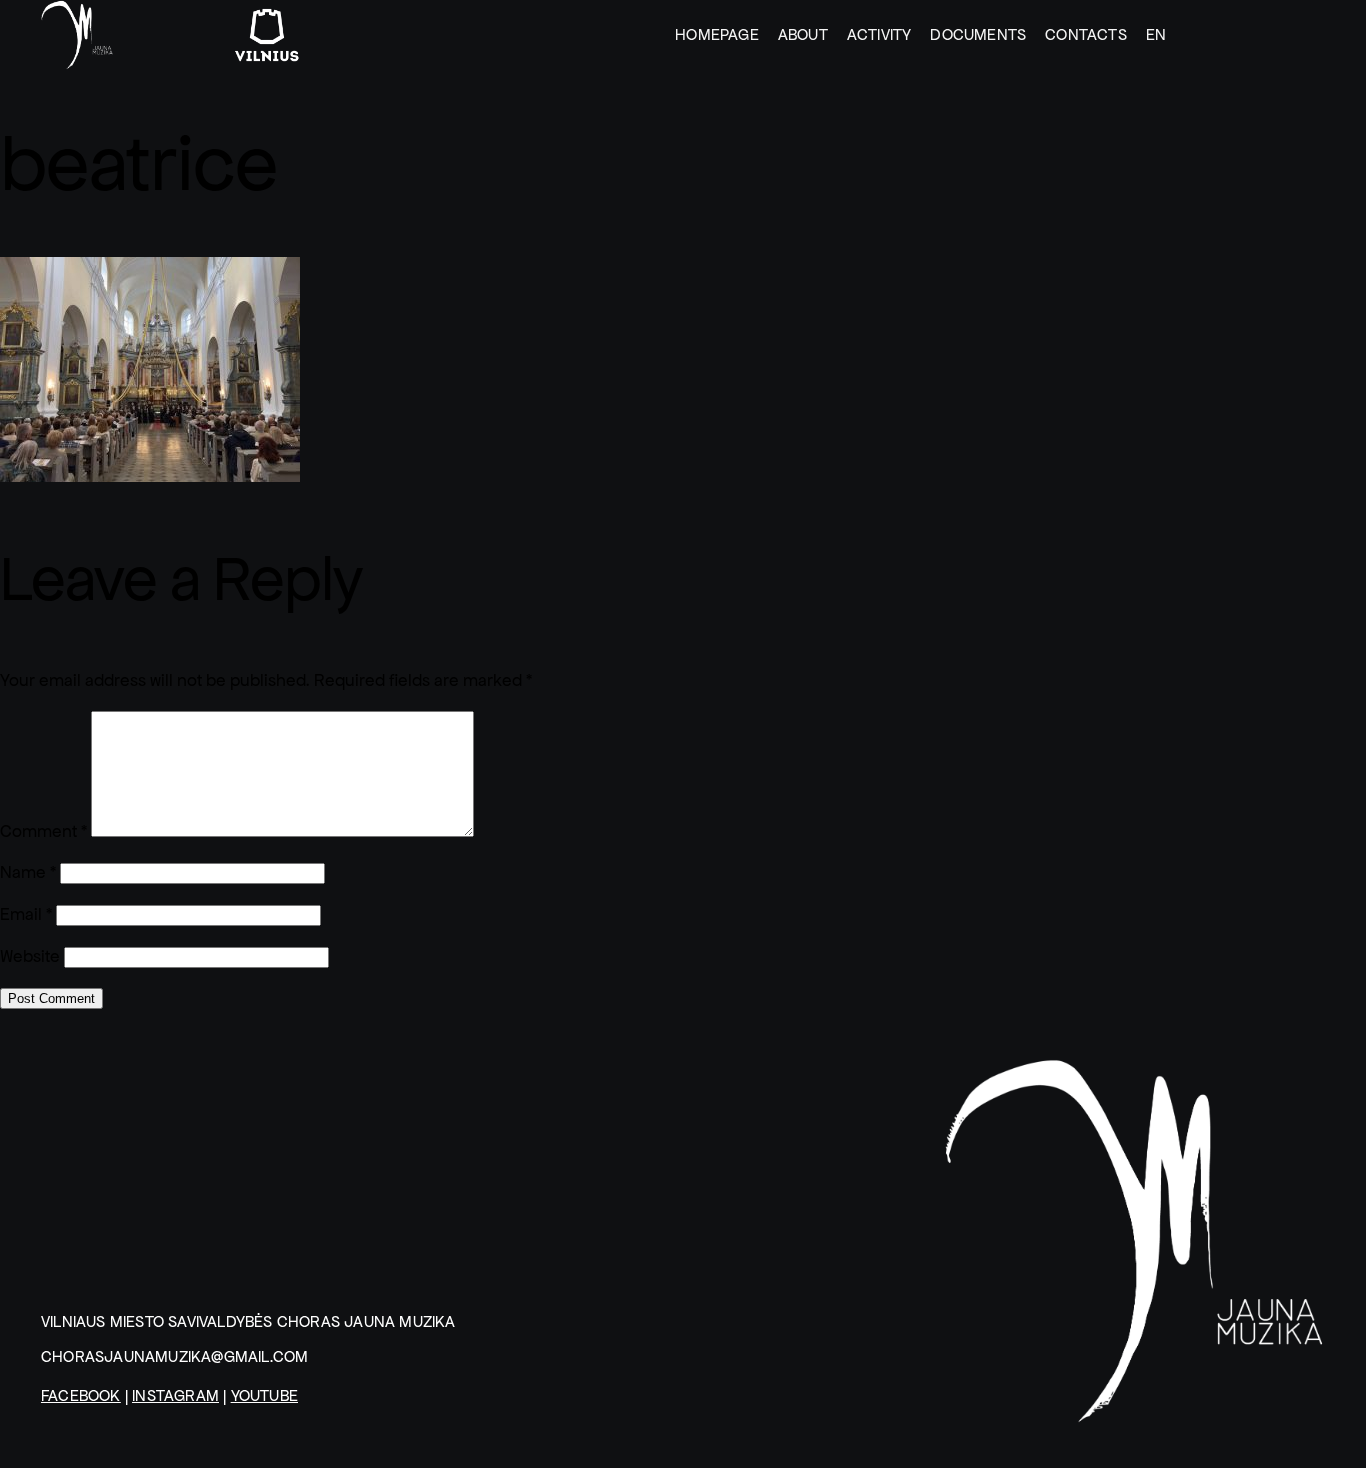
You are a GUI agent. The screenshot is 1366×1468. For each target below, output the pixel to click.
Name (28, 872)
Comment (43, 831)
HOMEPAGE (717, 34)
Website (30, 956)
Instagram (175, 1395)
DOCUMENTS (978, 34)
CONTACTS (1086, 34)
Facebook (81, 1395)
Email (26, 914)
